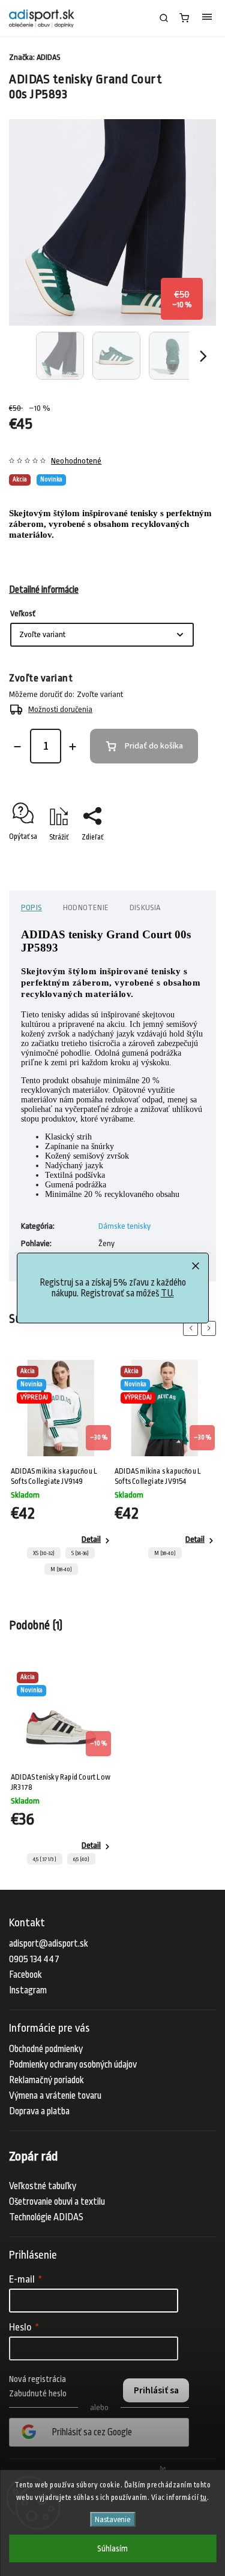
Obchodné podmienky (46, 2049)
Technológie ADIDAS (46, 2217)
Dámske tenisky (124, 1226)
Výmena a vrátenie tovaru (55, 2096)
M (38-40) (61, 1569)
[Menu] (207, 18)
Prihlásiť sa (156, 2390)
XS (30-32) (44, 1553)
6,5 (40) (81, 1859)
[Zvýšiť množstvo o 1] (73, 747)
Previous (193, 1328)
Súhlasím (112, 2548)
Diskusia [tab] (145, 907)
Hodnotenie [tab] (86, 907)
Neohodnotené (76, 461)
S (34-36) (80, 1553)
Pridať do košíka (154, 746)
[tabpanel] (61, 1471)
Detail (91, 1539)
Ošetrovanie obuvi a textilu (57, 2202)
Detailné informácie (44, 590)
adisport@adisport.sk (49, 1944)
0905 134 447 (34, 1959)
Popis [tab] (31, 907)
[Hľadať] (164, 18)
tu (204, 2498)
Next (211, 1328)
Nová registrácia (37, 2379)
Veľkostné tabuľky (43, 2186)
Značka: (35, 57)
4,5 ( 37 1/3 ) (45, 1859)
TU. (167, 1293)
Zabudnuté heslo (38, 2393)
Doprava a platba (39, 2111)
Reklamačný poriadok (46, 2080)
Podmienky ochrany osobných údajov (73, 2065)
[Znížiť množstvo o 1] (17, 747)
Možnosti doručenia (60, 709)
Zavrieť (187, 858)
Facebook (25, 1975)
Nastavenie (112, 2519)
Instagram (28, 1990)
